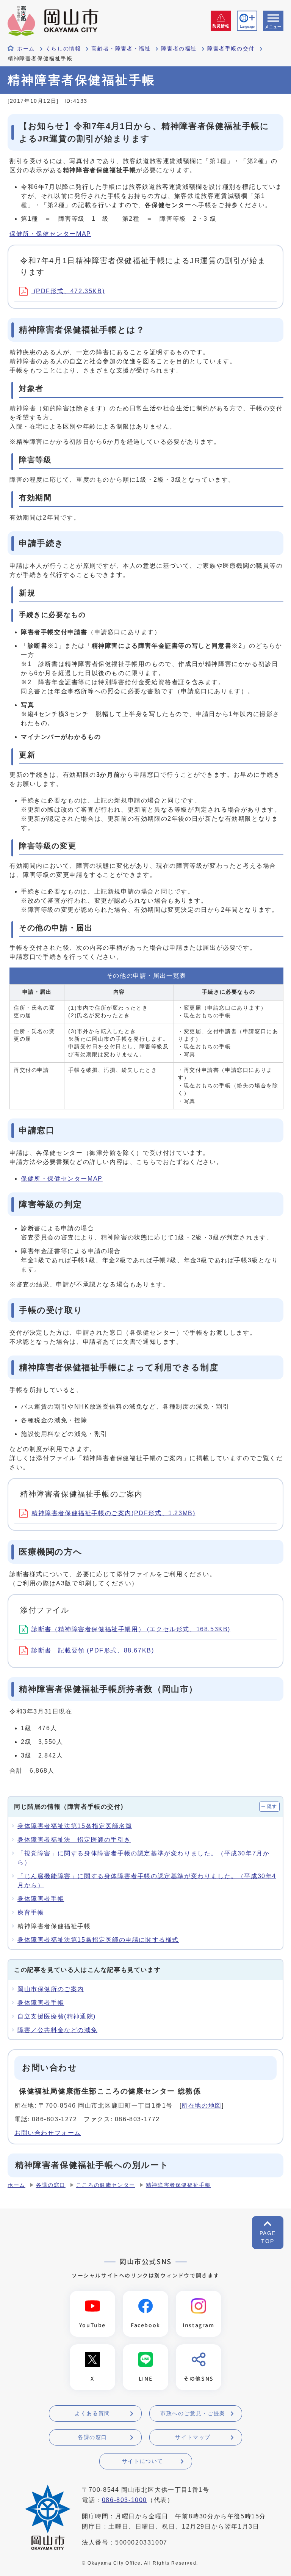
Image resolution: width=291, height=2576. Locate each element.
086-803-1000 (124, 2500)
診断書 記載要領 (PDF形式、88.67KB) (93, 1650)
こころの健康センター (106, 2185)
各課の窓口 (51, 2185)
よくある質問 (92, 2413)
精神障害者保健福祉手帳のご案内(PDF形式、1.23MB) (113, 1513)
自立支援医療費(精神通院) (57, 2016)
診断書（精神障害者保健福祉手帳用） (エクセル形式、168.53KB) (131, 1629)
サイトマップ (193, 2437)
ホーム (26, 49)
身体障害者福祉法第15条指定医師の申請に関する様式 (98, 1940)
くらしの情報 (63, 49)
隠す (272, 1806)
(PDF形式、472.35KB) (68, 291)
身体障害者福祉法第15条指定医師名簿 (75, 1826)
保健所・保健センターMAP (50, 234)
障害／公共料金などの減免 (57, 2030)
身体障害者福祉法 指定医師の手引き (74, 1840)
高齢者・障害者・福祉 (121, 49)
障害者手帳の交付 (231, 49)
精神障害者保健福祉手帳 (178, 2185)
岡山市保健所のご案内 (51, 1989)
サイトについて (143, 2461)
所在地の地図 (202, 2106)
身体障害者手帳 (41, 1899)
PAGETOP (268, 2237)
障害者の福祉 (179, 49)
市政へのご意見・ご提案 (193, 2413)
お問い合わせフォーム (48, 2133)
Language (247, 27)
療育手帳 (31, 1912)
